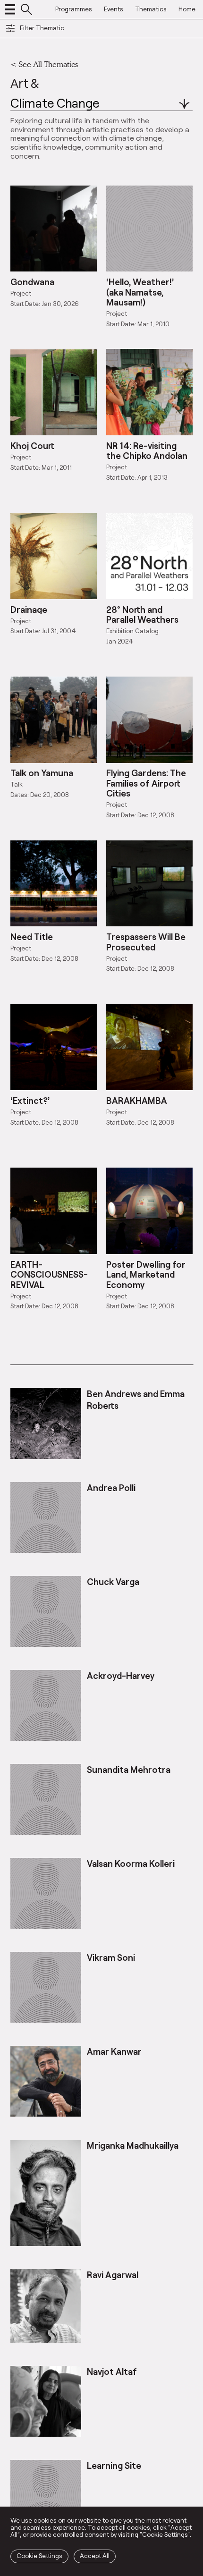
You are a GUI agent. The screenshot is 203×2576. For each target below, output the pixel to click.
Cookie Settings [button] (39, 2556)
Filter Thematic (42, 28)
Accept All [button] (95, 2556)
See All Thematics (48, 64)
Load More (101, 1344)
